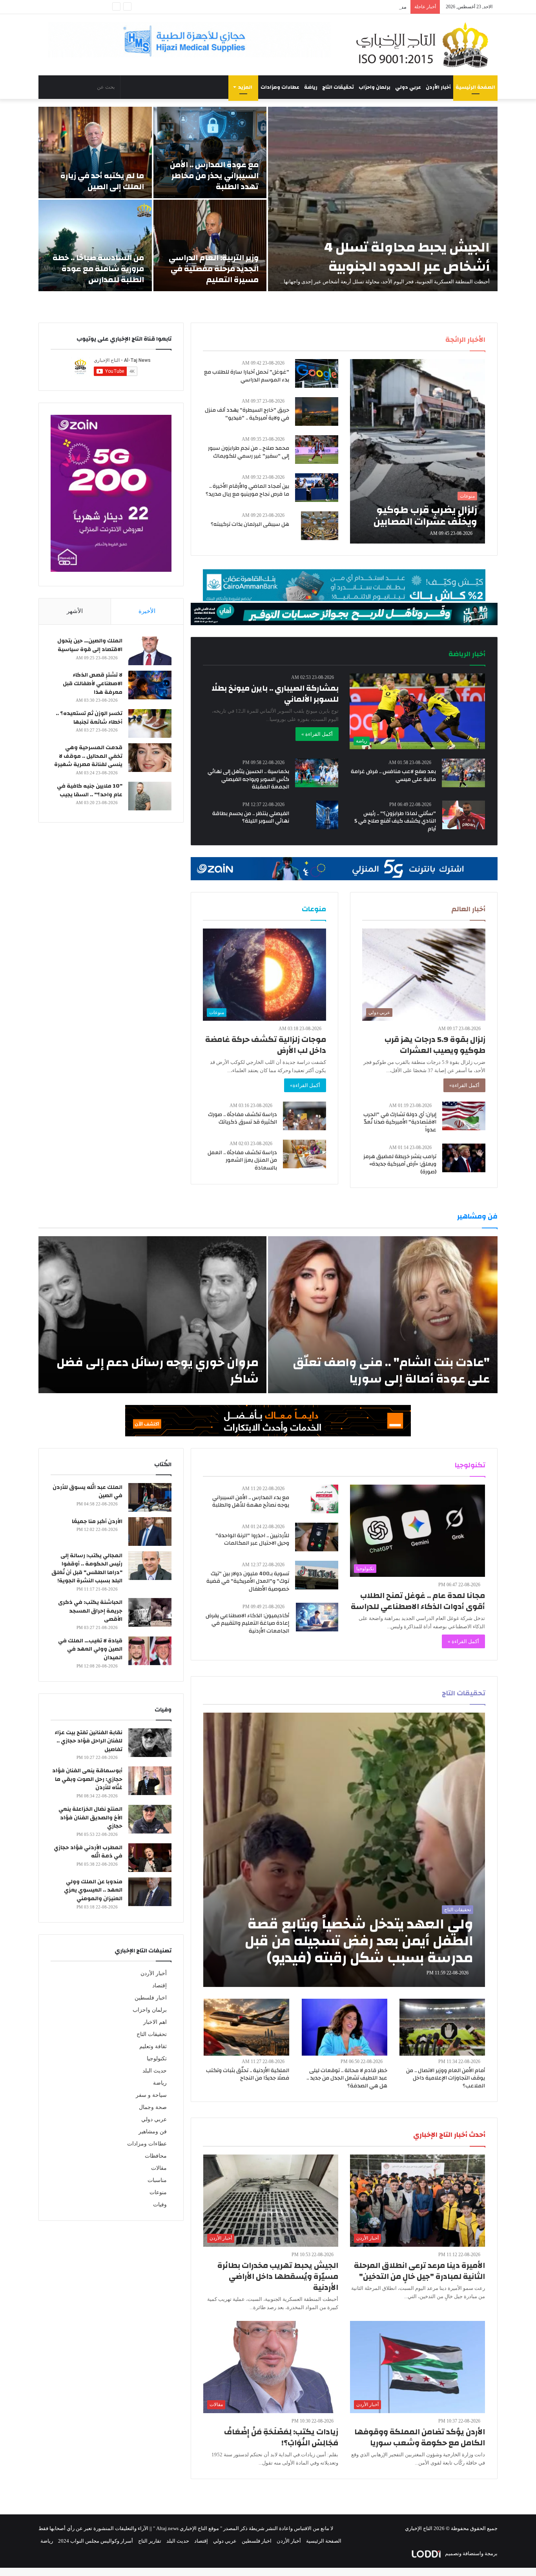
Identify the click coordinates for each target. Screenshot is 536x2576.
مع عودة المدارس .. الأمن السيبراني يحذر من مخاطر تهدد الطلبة (214, 176)
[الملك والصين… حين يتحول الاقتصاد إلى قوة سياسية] (150, 651)
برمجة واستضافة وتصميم (471, 2553)
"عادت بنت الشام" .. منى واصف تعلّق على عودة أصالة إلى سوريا (391, 1371)
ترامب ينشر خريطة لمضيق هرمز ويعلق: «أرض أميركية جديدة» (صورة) (400, 1164)
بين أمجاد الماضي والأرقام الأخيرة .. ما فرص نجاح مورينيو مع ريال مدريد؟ (247, 490)
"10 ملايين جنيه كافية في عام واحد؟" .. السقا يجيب (90, 790)
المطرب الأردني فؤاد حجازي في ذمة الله (88, 1852)
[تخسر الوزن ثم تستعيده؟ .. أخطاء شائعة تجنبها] (150, 723)
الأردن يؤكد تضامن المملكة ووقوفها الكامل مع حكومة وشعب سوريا (420, 2437)
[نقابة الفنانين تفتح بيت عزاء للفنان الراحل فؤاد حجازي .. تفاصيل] (150, 1743)
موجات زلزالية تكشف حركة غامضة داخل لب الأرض (266, 1045)
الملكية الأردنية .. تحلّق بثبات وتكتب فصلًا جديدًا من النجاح (248, 2074)
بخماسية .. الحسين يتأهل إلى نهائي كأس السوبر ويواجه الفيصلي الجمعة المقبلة (248, 779)
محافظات (156, 2156)
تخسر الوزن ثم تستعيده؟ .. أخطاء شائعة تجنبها (89, 718)
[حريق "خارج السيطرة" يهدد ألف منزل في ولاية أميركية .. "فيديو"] (317, 411)
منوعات (158, 2192)
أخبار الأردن (438, 87)
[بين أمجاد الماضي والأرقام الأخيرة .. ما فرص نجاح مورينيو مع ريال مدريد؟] (317, 488)
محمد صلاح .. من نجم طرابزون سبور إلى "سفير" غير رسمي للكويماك (249, 452)
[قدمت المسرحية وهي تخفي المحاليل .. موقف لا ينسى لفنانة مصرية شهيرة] (150, 758)
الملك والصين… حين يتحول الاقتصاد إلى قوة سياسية (90, 645)
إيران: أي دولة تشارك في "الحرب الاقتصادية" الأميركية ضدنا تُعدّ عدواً (400, 1122)
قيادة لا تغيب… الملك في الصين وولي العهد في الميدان (90, 1649)
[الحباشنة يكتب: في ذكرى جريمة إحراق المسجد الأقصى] (150, 1612)
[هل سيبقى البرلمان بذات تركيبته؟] (320, 526)
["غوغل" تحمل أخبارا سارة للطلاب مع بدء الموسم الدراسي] (317, 373)
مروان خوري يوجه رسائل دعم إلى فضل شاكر (158, 1371)
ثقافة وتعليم (153, 2046)
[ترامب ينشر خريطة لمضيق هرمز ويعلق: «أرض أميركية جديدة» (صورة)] (464, 1158)
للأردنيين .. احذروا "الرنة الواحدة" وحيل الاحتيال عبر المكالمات (252, 1540)
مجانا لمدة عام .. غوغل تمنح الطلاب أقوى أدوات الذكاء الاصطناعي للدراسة (418, 1601)
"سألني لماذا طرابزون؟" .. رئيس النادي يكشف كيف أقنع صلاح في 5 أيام (395, 821)
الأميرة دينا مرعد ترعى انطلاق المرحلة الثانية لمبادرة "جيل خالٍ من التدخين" (419, 2271)
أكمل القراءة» (464, 1085)
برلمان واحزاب (375, 87)
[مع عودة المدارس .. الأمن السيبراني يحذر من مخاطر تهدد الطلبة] (210, 152)
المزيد (245, 87)
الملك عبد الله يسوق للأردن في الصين (88, 1492)
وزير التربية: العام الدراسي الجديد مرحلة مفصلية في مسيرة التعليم (214, 269)
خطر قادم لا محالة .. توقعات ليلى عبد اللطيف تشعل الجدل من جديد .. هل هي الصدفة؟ (347, 2078)
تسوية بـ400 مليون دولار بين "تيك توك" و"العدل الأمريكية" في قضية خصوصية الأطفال (248, 1581)
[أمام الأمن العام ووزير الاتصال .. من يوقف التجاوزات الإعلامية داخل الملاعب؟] (442, 2027)
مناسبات (157, 2180)
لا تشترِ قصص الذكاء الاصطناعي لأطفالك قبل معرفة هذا (93, 683)
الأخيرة (147, 611)
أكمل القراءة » (317, 734)
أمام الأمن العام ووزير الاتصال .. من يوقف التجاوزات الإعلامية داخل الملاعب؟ (446, 2078)
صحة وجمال (153, 2107)
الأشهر (75, 611)
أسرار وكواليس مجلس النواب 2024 (96, 2541)
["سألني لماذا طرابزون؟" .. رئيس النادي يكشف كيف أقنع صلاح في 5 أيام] (464, 815)
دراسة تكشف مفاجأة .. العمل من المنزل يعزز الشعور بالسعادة (242, 1160)
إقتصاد (160, 1986)
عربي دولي (408, 87)
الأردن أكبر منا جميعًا (97, 1522)
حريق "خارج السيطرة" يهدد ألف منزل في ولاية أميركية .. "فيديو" (247, 414)
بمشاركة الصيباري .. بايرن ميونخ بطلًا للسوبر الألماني (275, 694)
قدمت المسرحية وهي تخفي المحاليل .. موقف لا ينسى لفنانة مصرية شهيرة (88, 756)
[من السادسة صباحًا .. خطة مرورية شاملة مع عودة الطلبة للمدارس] (95, 245)
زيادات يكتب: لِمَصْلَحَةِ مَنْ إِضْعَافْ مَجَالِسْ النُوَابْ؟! (281, 2437)
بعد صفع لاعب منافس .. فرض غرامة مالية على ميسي (393, 775)
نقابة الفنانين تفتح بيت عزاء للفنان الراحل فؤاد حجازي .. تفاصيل (88, 1741)
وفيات (160, 2205)
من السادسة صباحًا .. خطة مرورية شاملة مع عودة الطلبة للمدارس (98, 269)
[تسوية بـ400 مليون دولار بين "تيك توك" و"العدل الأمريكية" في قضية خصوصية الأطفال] (317, 1575)
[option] (268, 199)
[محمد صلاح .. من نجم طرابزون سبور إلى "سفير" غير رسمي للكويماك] (317, 450)
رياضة (311, 87)
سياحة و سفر (151, 2095)
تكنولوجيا (157, 2059)
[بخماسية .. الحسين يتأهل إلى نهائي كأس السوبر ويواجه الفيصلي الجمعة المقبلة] (317, 773)
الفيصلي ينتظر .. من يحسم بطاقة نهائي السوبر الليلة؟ (251, 817)
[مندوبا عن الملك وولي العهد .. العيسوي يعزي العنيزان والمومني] (150, 1892)
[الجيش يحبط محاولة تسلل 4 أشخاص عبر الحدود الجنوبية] (383, 199)
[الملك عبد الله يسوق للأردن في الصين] (150, 1497)
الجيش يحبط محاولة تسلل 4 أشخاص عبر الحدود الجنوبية (407, 257)
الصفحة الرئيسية (475, 87)
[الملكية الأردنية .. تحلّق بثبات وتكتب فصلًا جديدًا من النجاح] (246, 2027)
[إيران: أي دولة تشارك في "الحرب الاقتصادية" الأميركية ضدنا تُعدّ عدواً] (464, 1116)
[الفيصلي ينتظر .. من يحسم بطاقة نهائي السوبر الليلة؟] (327, 815)
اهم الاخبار (155, 2022)
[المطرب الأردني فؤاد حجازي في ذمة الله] (150, 1858)
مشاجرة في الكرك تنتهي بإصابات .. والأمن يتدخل (355, 7)
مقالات (159, 2168)
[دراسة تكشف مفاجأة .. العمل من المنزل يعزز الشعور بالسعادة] (304, 1154)
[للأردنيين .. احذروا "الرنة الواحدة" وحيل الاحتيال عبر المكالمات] (317, 1537)
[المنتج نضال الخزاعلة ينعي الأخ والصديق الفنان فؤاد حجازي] (150, 1819)
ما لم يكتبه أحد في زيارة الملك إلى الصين (102, 181)
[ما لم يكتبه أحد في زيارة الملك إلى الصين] (95, 152)
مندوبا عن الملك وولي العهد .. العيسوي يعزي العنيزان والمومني (93, 1890)
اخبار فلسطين (151, 1998)
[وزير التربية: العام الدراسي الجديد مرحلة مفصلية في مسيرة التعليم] (210, 245)
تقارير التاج (150, 2541)
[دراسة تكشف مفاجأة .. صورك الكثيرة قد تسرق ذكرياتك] (304, 1116)
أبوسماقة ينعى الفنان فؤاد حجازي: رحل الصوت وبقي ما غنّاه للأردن (87, 1779)
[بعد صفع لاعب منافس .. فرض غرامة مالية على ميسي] (463, 773)
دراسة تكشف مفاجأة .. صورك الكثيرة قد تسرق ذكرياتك (242, 1118)
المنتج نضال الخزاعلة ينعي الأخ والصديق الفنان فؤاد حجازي (90, 1818)
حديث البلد (155, 2071)
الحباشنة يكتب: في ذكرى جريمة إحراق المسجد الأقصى (90, 1611)
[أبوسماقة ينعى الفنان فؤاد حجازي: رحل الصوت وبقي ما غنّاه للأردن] (150, 1781)
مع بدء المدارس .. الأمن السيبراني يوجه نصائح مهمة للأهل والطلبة (251, 1501)
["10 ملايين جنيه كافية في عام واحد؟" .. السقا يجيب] (150, 796)
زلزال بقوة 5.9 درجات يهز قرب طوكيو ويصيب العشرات (435, 1045)
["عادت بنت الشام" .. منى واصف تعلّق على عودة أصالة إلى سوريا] (383, 1315)
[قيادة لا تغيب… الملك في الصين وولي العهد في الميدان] (150, 1651)
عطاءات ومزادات (280, 87)
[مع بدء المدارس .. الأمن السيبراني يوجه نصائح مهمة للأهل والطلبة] (325, 1499)
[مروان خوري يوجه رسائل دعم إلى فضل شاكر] (152, 1315)
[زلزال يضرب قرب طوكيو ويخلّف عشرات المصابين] (417, 451)
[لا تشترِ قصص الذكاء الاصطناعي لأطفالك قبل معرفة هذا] (150, 685)
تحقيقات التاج (338, 87)
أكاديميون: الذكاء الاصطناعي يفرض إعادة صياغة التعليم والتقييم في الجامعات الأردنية (247, 1623)
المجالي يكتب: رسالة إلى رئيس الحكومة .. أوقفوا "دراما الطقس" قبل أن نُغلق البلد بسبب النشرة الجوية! (87, 1568)
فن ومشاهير (153, 2132)
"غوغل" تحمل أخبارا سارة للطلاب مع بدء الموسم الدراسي (247, 376)
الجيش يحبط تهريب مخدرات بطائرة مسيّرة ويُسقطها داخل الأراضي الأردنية (278, 2276)
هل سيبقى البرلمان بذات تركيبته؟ (250, 524)
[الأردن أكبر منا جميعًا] (150, 1532)
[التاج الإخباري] (425, 45)
